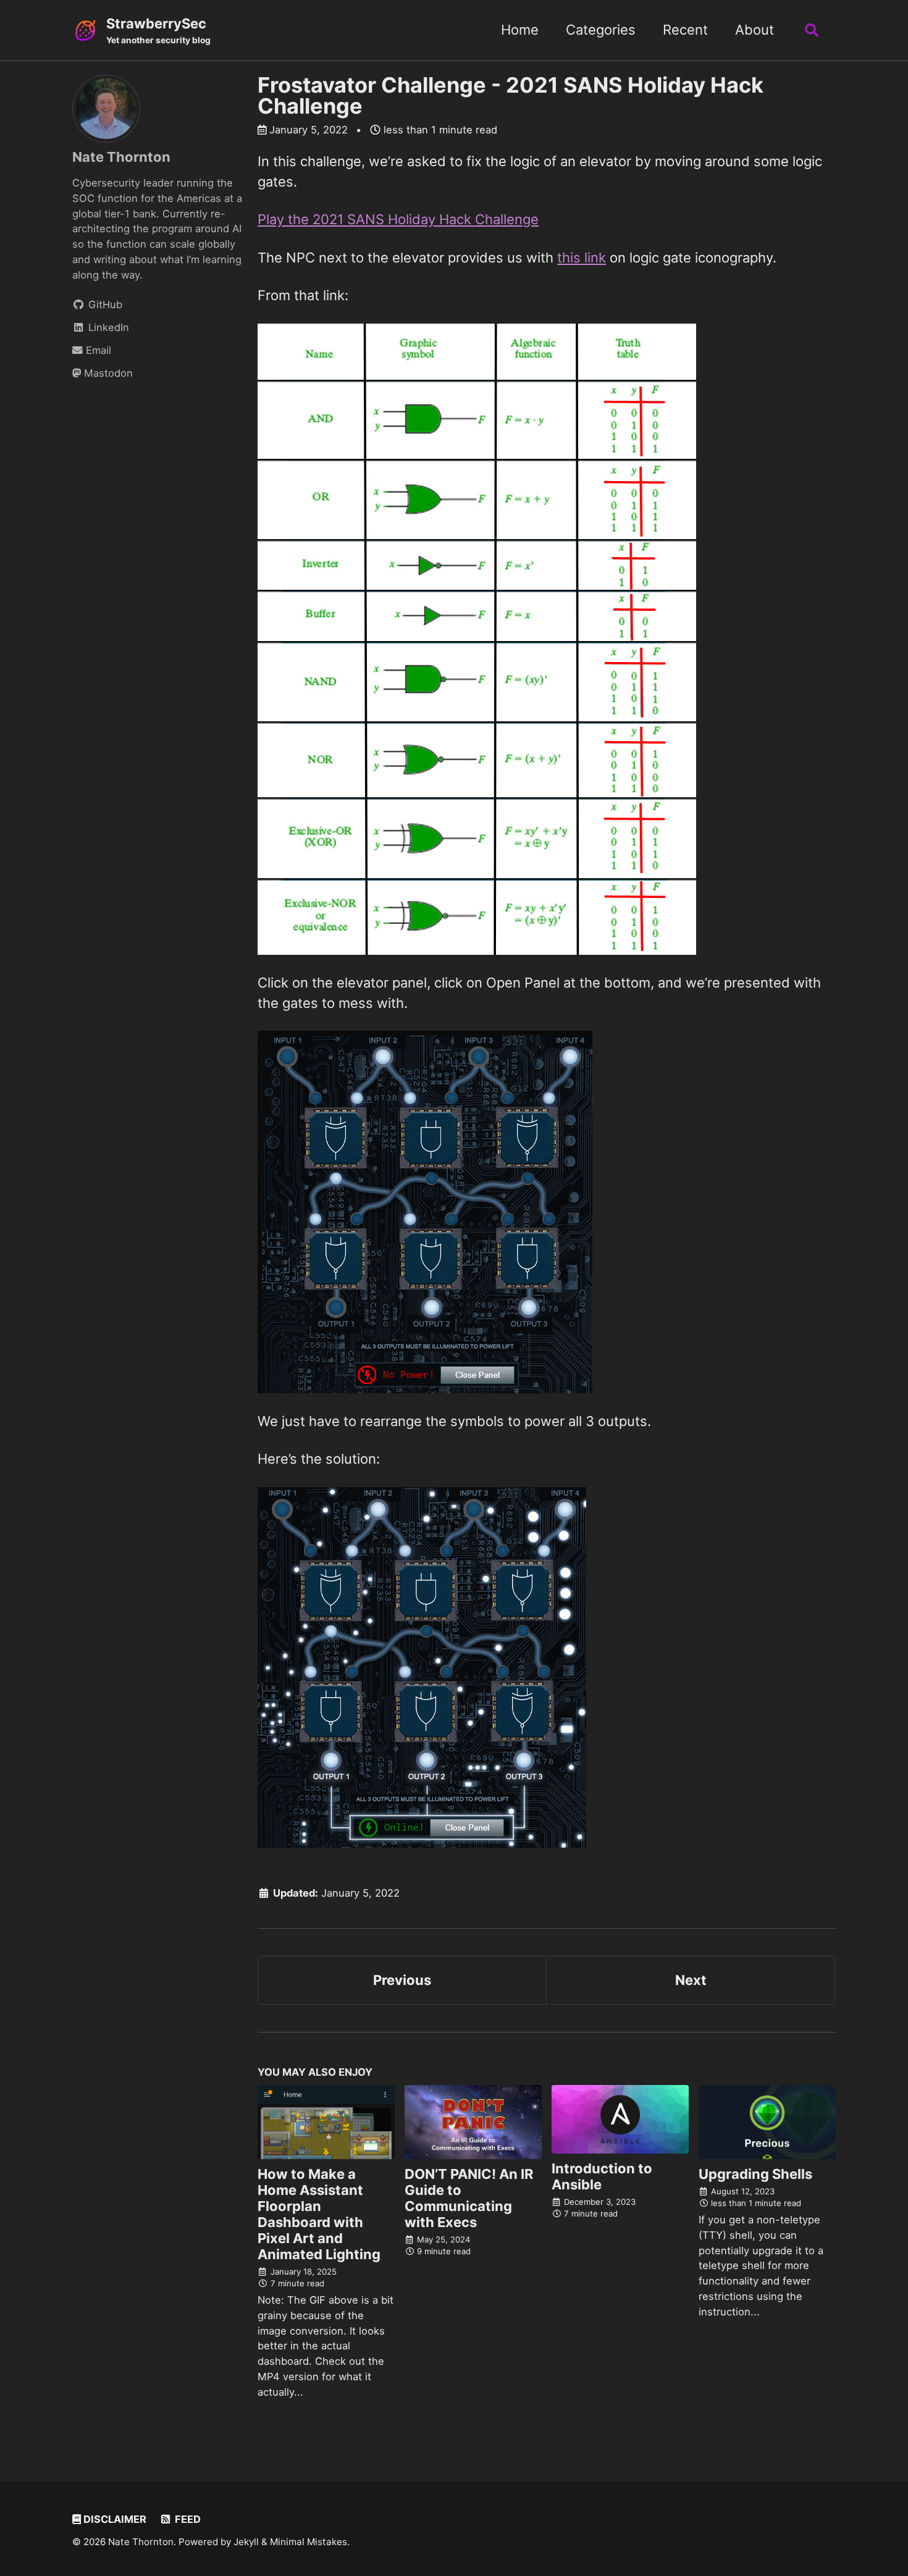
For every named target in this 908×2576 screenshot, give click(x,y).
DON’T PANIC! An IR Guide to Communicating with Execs (469, 2198)
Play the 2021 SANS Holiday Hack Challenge (398, 219)
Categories (601, 30)
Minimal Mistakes (309, 2542)
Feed (187, 2519)
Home (520, 30)
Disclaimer (114, 2519)
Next (691, 1980)
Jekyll (246, 2542)
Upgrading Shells (755, 2174)
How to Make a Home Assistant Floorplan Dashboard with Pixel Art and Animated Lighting (319, 2214)
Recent (685, 30)
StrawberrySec (158, 30)
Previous (402, 1980)
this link (582, 258)
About (755, 30)
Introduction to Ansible (602, 2176)
